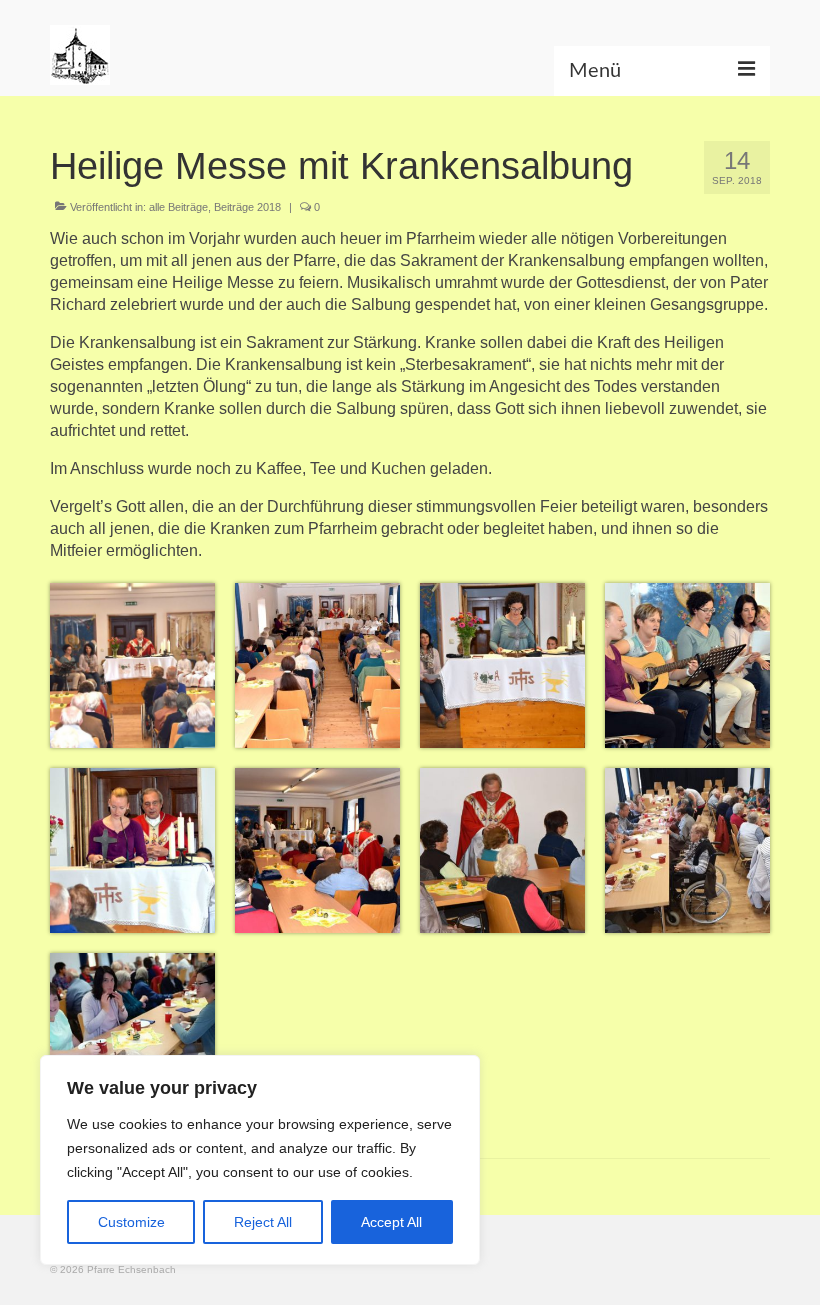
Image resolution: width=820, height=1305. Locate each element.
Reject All (263, 1222)
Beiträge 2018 (247, 207)
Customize (131, 1222)
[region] (260, 1160)
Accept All (391, 1222)
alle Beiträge (178, 207)
